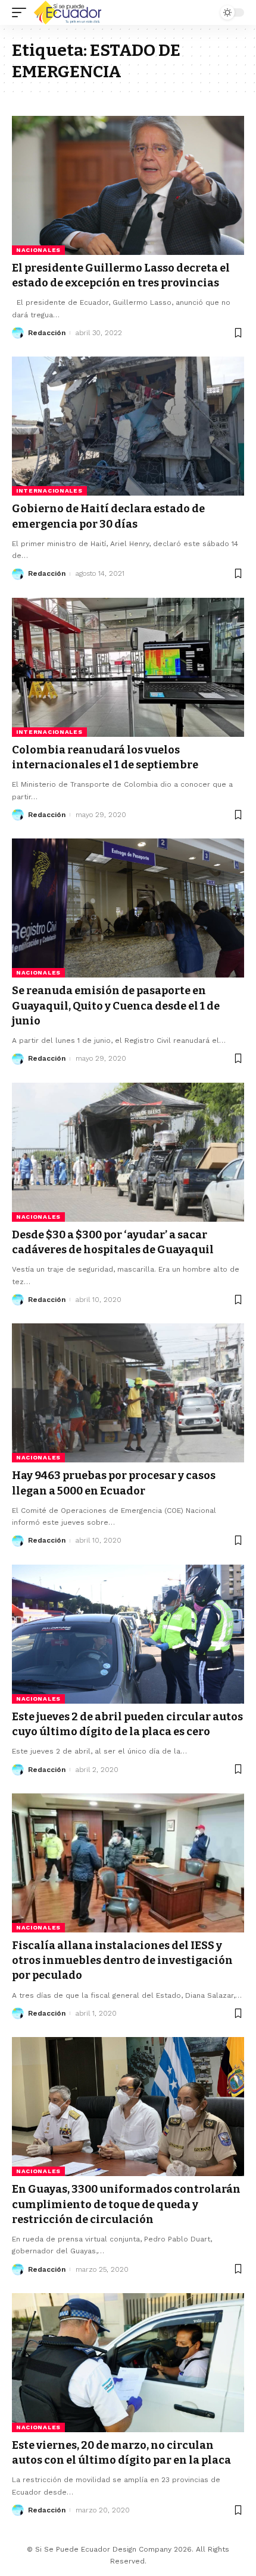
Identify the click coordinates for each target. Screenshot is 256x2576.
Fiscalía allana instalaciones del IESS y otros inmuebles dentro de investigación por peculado (122, 1960)
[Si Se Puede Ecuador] (67, 12)
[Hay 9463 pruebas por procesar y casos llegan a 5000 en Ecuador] (128, 1393)
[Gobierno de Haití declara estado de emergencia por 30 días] (128, 426)
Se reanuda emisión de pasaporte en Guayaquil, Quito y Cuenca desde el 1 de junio (116, 1005)
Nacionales (38, 250)
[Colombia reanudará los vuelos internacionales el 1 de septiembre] (128, 667)
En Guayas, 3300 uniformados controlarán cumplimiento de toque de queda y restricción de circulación (126, 2204)
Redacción (47, 333)
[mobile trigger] (22, 12)
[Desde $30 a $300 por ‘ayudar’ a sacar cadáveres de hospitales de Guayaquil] (128, 1152)
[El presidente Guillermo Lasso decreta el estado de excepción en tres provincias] (128, 185)
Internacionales (49, 491)
